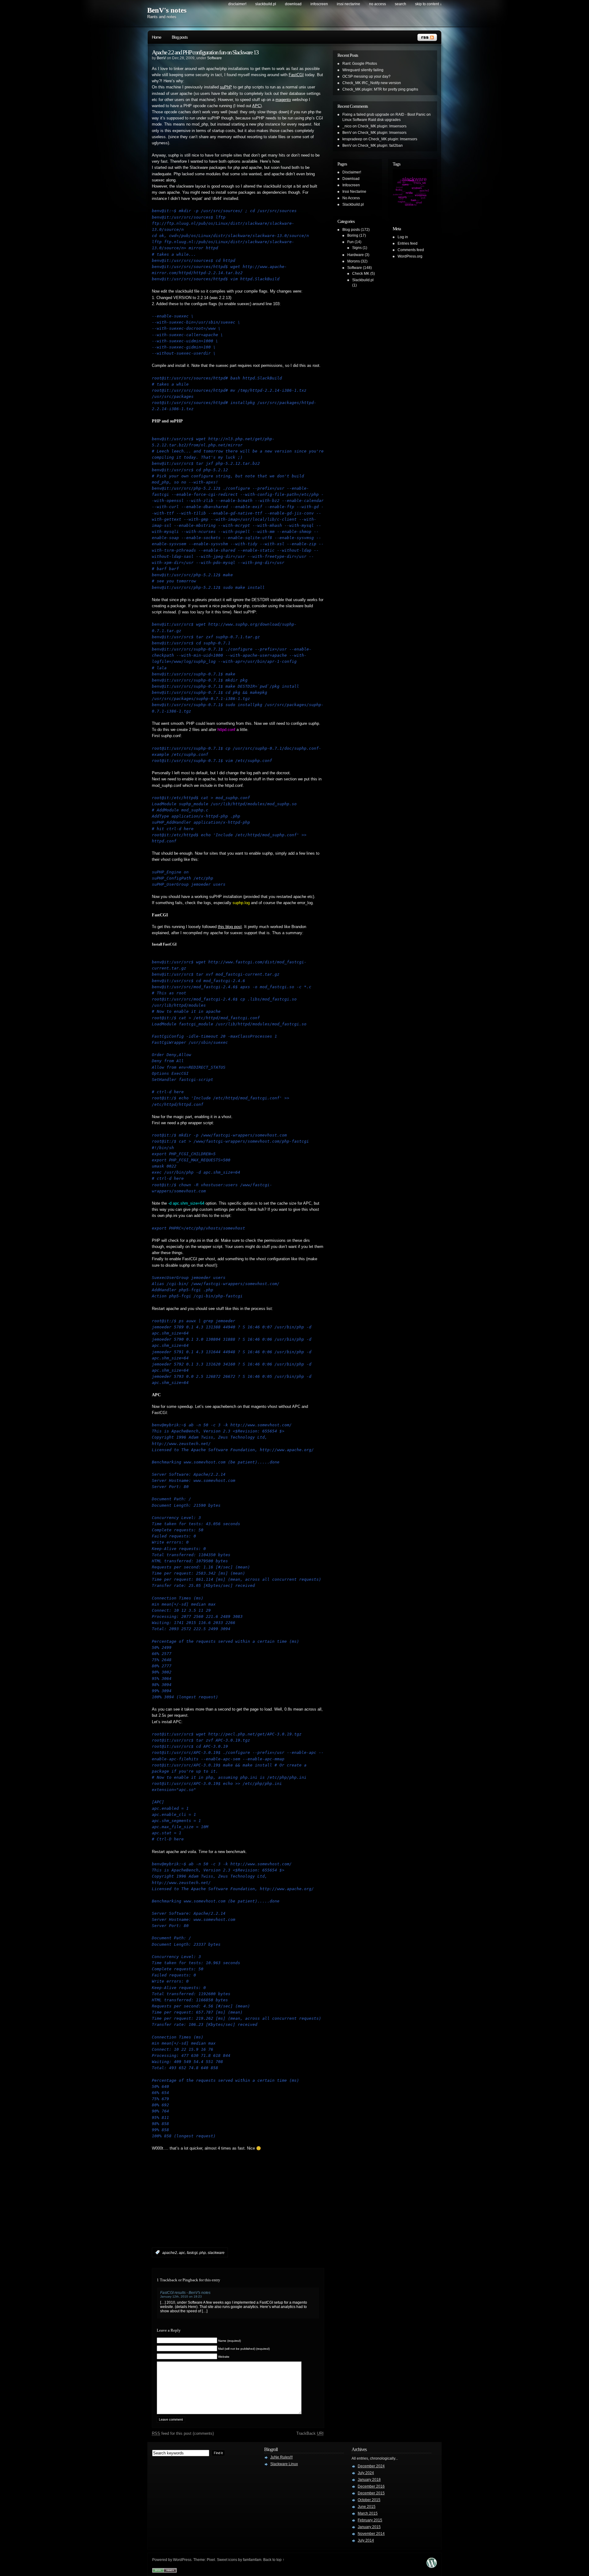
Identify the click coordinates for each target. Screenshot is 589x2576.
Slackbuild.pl (266, 4)
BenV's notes (167, 10)
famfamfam (252, 2560)
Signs (357, 248)
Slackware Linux (284, 2464)
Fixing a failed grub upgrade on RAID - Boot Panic (384, 115)
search (400, 4)
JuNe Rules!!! (281, 2457)
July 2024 (366, 2473)
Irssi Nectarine (348, 4)
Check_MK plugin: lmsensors (382, 126)
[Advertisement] (224, 2209)
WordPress (182, 2560)
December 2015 (371, 2493)
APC (256, 106)
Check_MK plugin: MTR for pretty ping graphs (380, 89)
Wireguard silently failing (363, 70)
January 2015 (369, 2527)
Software (214, 58)
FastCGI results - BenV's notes (185, 2293)
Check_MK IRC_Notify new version (372, 83)
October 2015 (369, 2500)
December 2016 (371, 2486)
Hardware (356, 255)
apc (182, 2252)
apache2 (170, 2252)
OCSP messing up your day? (366, 76)
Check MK (361, 274)
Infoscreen (319, 4)
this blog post (230, 927)
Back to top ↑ (274, 2560)
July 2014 (366, 2540)
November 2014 (371, 2534)
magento (283, 100)
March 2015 (368, 2513)
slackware (216, 2252)
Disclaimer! (237, 4)
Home (156, 37)
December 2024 (371, 2466)
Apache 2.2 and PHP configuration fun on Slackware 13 (205, 52)
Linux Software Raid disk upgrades (371, 120)
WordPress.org (410, 256)
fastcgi (192, 2252)
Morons (354, 261)
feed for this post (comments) (183, 2433)
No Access (377, 4)
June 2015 (367, 2507)
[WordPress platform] (432, 2566)
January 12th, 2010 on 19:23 (181, 2296)
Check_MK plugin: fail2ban (380, 146)
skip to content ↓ (428, 4)
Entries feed (408, 243)
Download (293, 4)
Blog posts (180, 37)
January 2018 (369, 2480)
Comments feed (411, 250)
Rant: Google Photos (360, 64)
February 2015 (370, 2520)
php (203, 2252)
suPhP (226, 87)
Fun (350, 242)
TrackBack (310, 2433)
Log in (403, 237)
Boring (353, 235)
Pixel (211, 2560)
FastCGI (296, 75)
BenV (161, 58)
